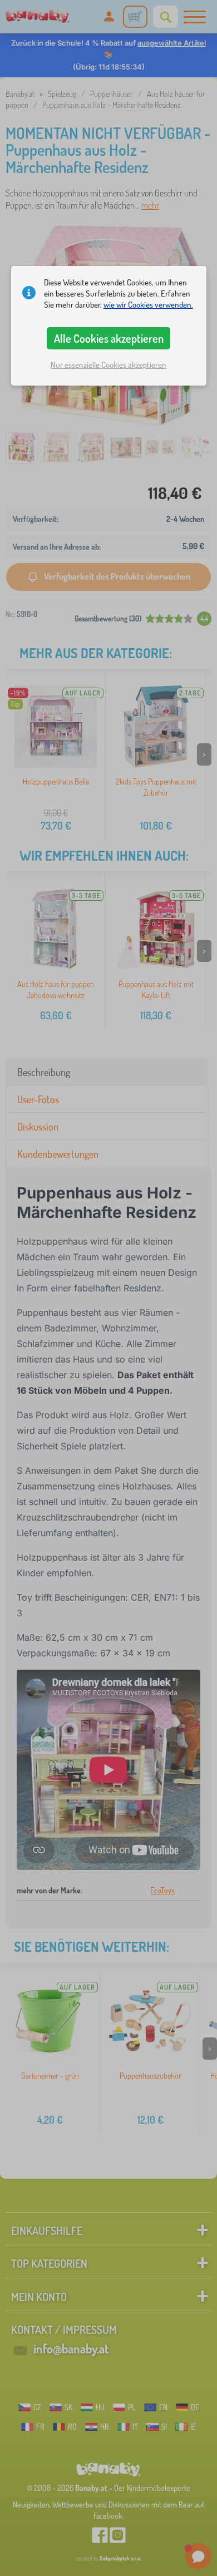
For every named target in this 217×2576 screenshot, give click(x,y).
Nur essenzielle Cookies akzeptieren (108, 365)
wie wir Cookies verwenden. (148, 305)
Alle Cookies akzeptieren (109, 338)
